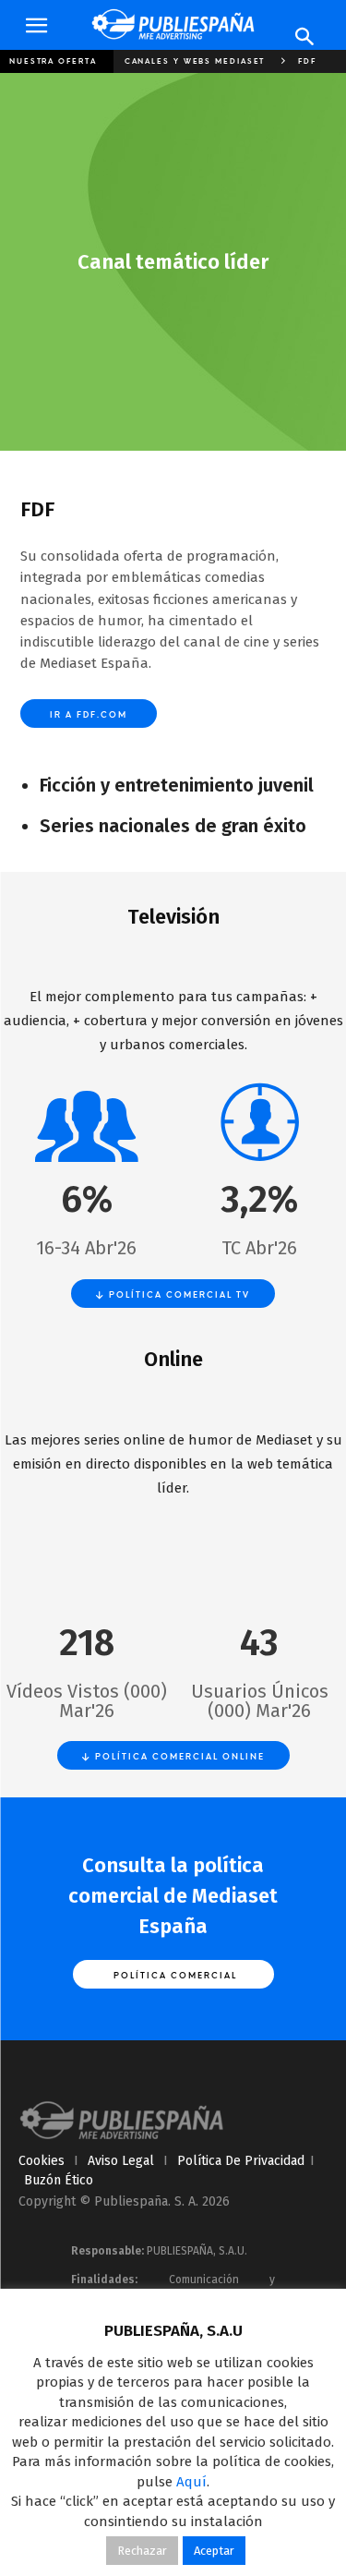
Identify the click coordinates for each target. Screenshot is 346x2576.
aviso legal (121, 2161)
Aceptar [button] (214, 2551)
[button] (36, 26)
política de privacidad (241, 2161)
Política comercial (173, 1975)
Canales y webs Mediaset (195, 61)
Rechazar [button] (142, 2551)
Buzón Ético (59, 2180)
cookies (42, 2161)
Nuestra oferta (53, 61)
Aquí (191, 2482)
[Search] (305, 37)
